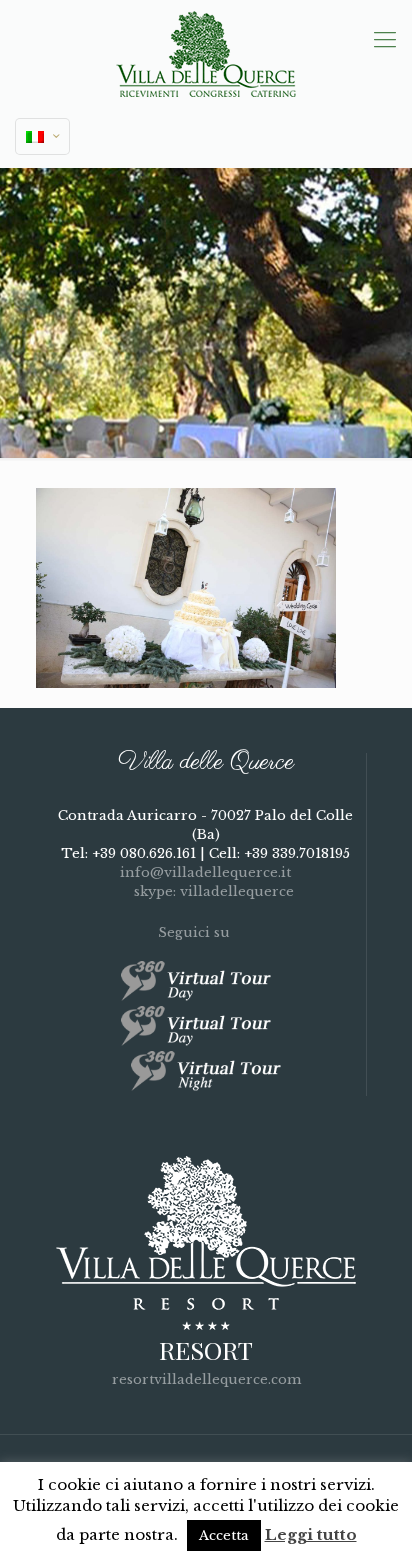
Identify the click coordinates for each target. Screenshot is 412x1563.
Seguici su (196, 932)
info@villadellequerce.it (205, 872)
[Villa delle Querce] (206, 53)
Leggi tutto (311, 1534)
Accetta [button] (224, 1535)
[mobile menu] (385, 40)
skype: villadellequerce (212, 891)
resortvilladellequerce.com (206, 1379)
